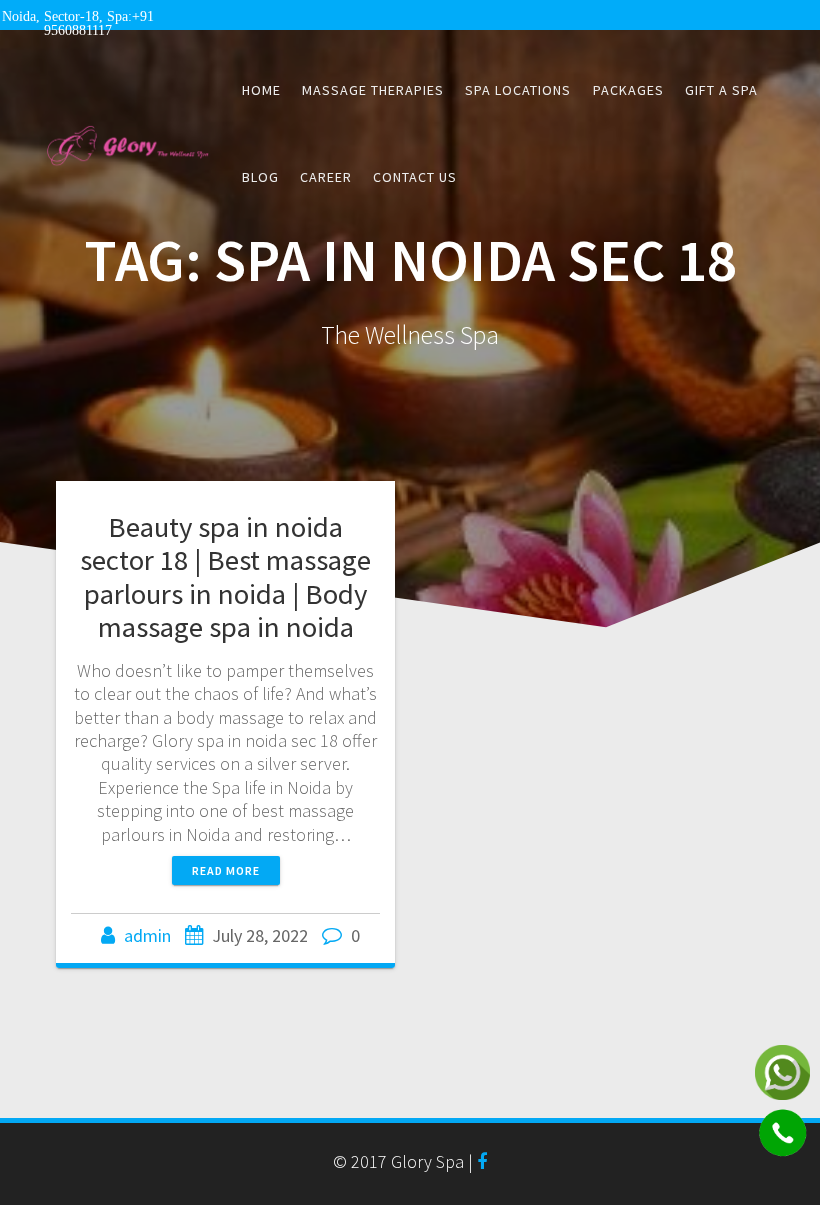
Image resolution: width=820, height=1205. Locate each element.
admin (147, 935)
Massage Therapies (373, 90)
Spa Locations (518, 90)
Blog (260, 177)
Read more (226, 870)
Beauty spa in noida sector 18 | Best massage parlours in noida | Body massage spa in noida (225, 576)
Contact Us (415, 177)
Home (261, 90)
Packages (628, 90)
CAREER (326, 177)
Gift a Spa (721, 90)
